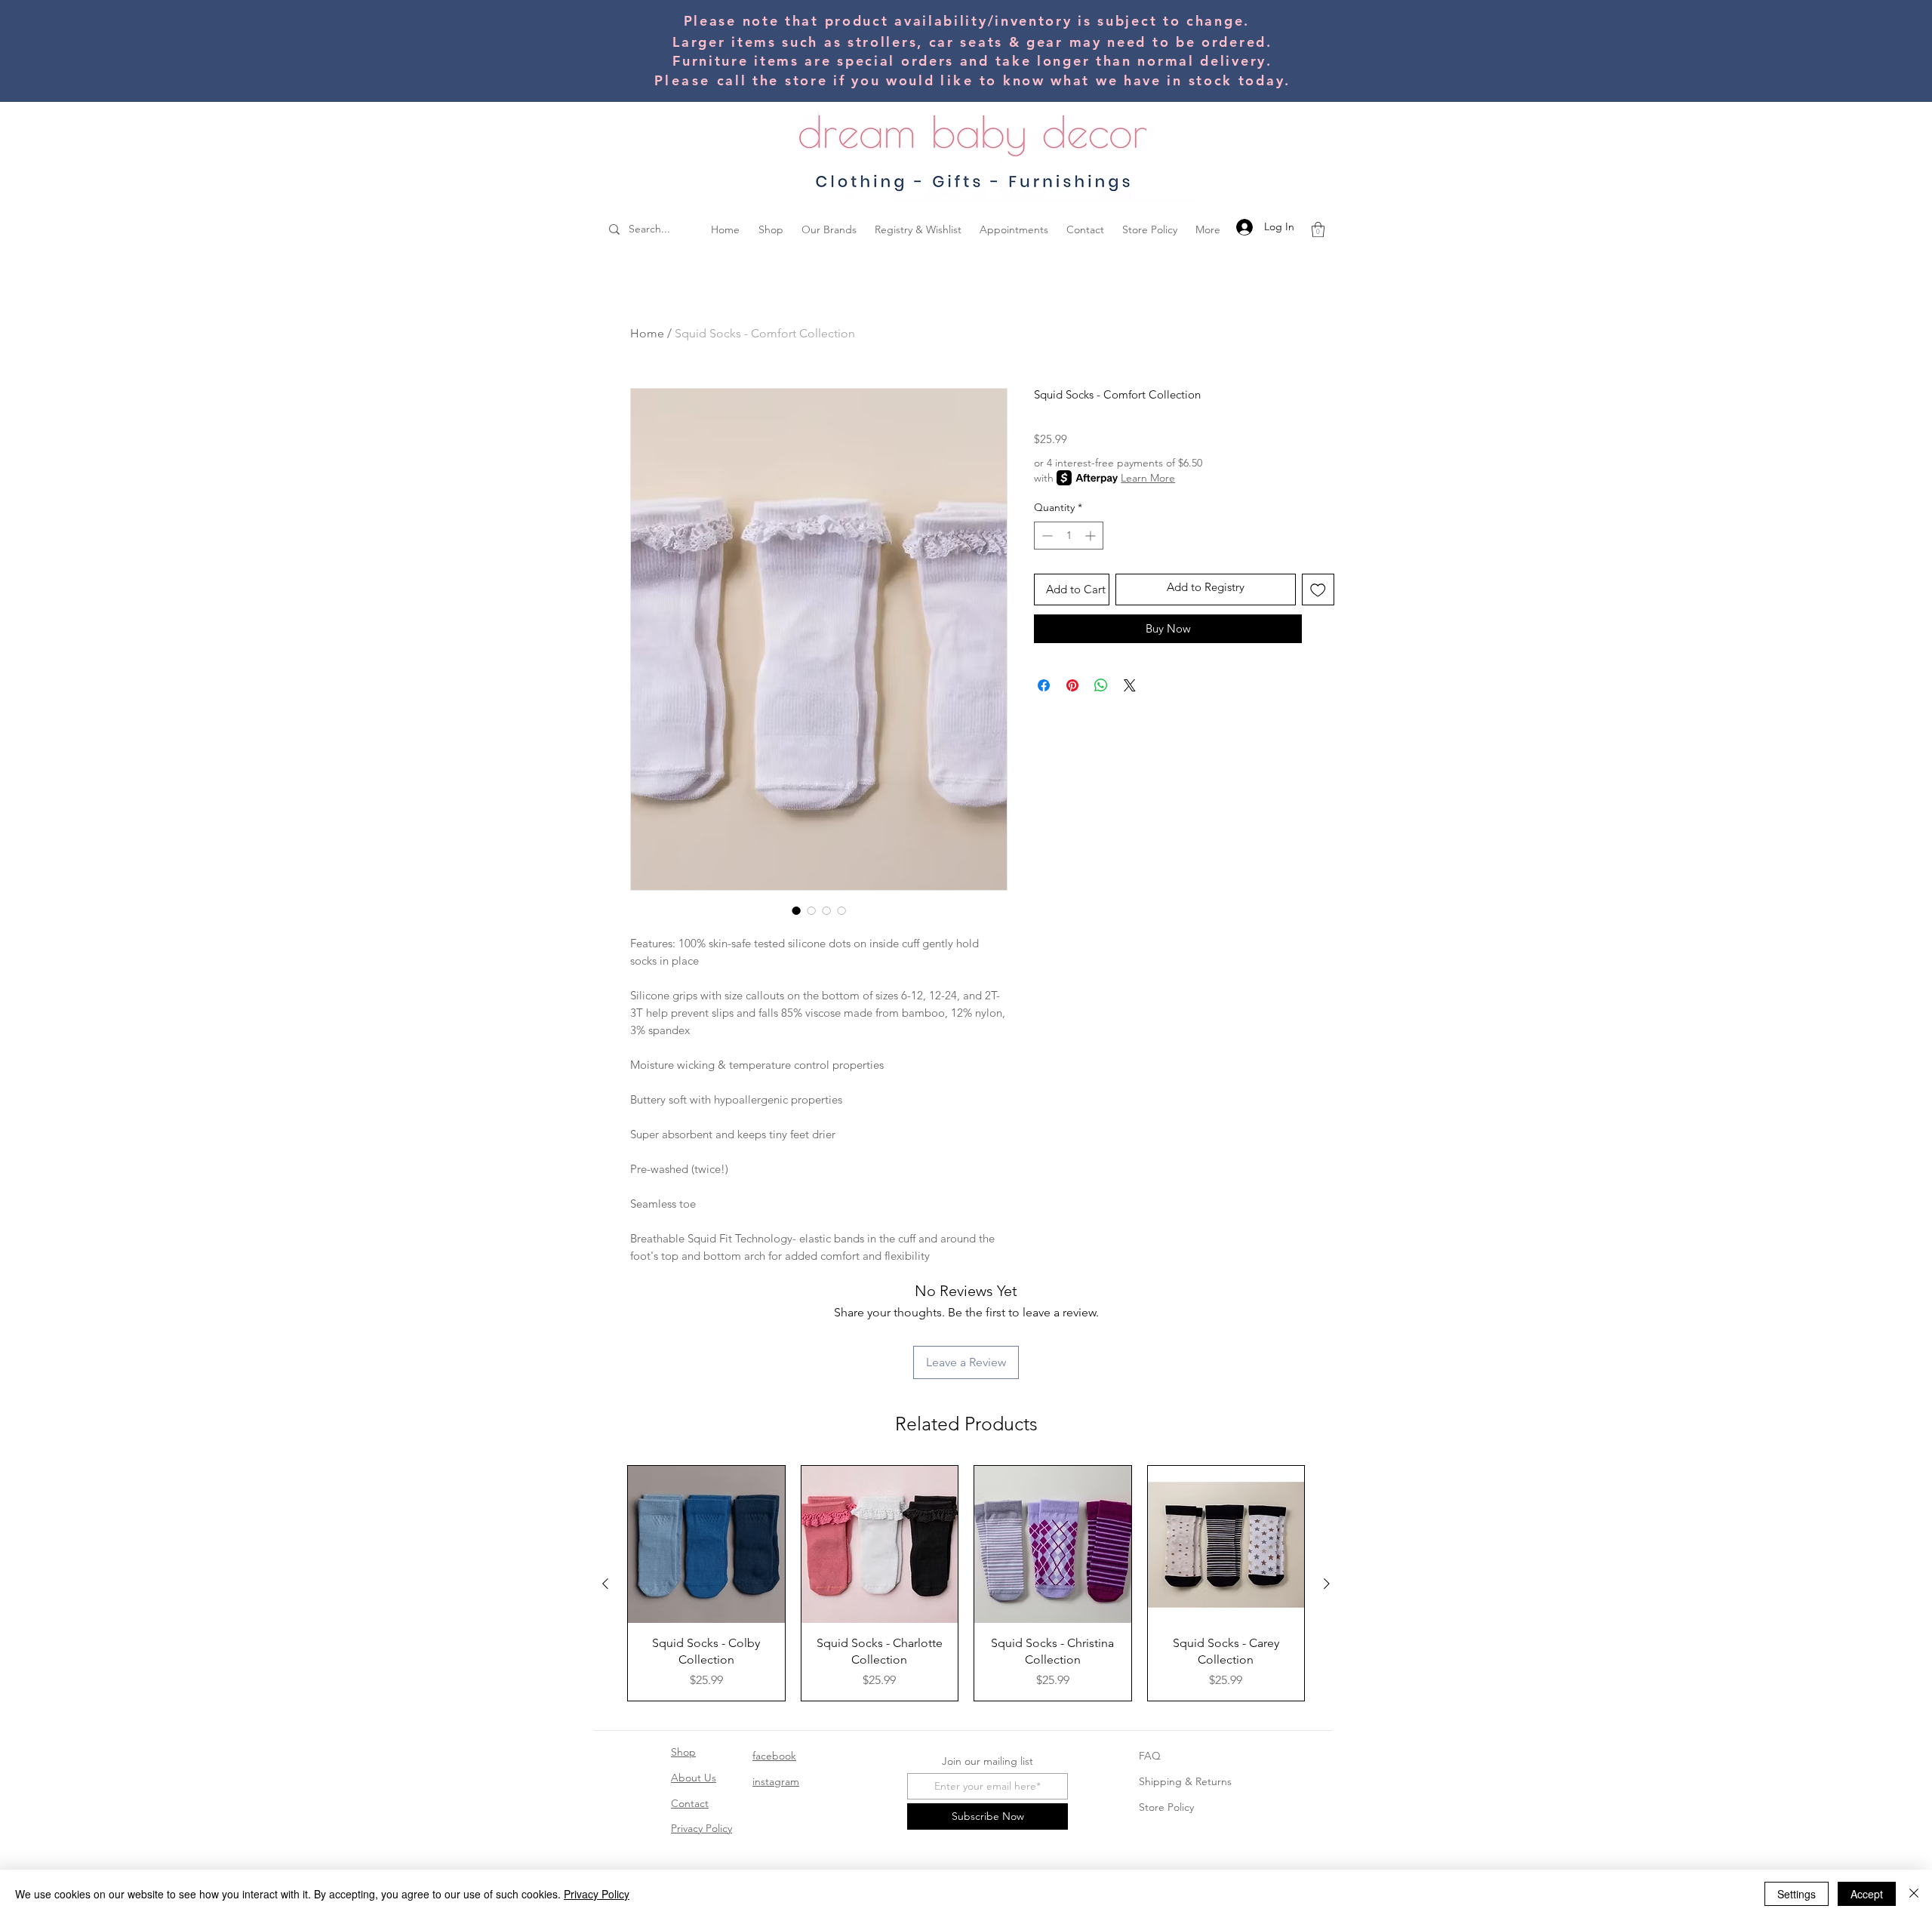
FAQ (1150, 1756)
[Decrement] (1046, 536)
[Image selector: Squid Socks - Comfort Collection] (796, 910)
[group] (966, 1583)
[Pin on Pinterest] (1072, 685)
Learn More (1148, 478)
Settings (1797, 1894)
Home (647, 333)
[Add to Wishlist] (1318, 590)
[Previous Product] (605, 1584)
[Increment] (1092, 536)
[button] (1318, 229)
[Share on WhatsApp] (1101, 685)
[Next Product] (1327, 1584)
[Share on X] (1130, 685)
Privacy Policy (701, 1828)
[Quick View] (706, 1544)
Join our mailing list (988, 1761)
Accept (1867, 1894)
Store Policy (1166, 1807)
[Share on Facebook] (1044, 685)
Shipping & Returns (1185, 1781)
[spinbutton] (1069, 536)
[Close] (1914, 1894)
